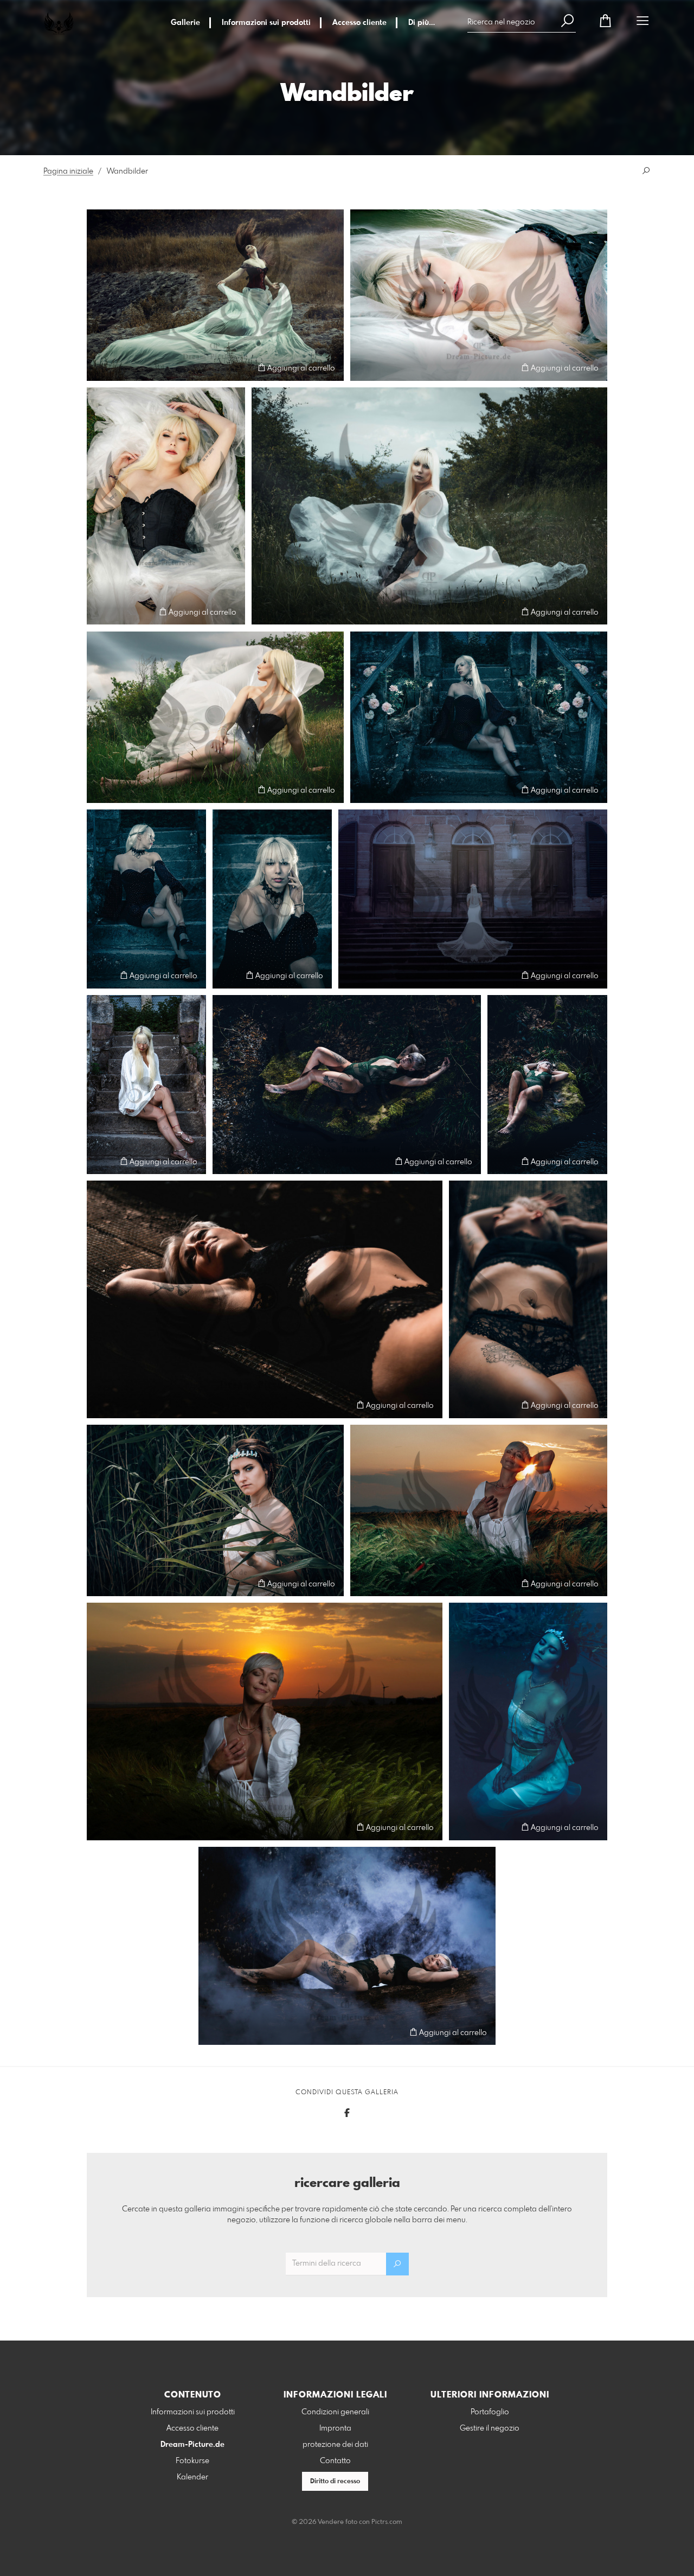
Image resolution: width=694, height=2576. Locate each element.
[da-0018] (215, 1510)
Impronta (335, 2428)
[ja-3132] (166, 506)
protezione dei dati (335, 2445)
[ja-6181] (479, 717)
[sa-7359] (547, 1085)
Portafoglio (490, 2412)
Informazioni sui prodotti (266, 23)
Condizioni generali (335, 2412)
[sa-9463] (479, 1510)
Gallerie (185, 23)
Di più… (422, 23)
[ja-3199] (429, 506)
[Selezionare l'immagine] (100, 368)
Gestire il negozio (490, 2428)
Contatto (335, 2461)
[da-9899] (528, 1721)
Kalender (192, 2477)
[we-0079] (473, 899)
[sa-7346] (347, 1085)
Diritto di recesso (335, 2482)
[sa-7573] (347, 1946)
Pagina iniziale (68, 171)
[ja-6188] (146, 899)
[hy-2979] (215, 295)
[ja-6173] (272, 899)
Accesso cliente (359, 23)
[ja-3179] (215, 717)
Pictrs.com (387, 2522)
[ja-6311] (146, 1085)
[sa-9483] (265, 1721)
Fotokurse (192, 2461)
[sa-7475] (265, 1299)
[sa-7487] (528, 1299)
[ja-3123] (479, 295)
